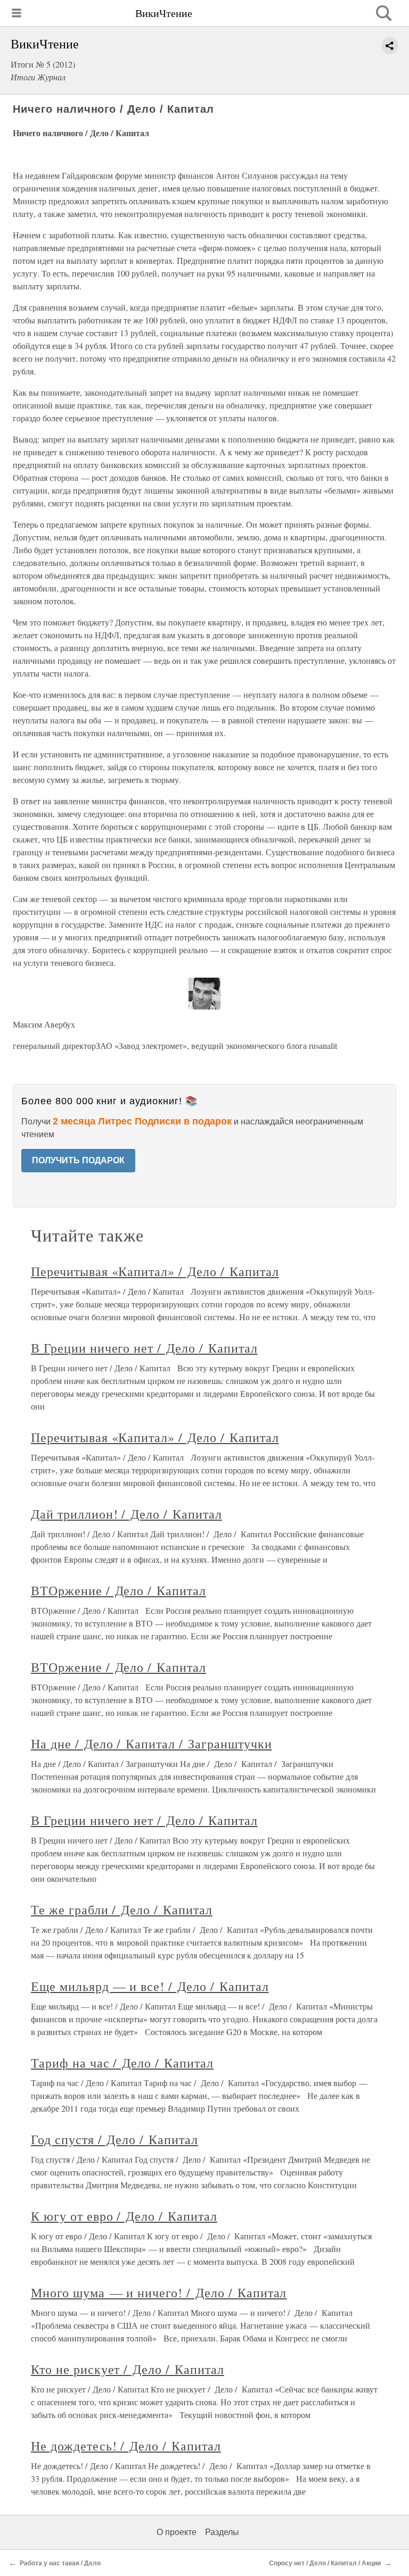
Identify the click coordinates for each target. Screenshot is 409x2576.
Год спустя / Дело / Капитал (114, 2139)
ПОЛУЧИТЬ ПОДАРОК (78, 1160)
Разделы (222, 2532)
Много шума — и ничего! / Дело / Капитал (159, 2292)
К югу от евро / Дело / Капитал (124, 2216)
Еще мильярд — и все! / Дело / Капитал (150, 1986)
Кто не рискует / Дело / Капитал (128, 2369)
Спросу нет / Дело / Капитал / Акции (325, 2563)
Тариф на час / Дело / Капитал (122, 2063)
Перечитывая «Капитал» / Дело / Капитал (155, 1271)
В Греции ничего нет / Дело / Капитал (144, 1348)
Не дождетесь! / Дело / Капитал (126, 2446)
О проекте (177, 2532)
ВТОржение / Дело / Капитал (118, 1590)
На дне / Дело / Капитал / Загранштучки (151, 1744)
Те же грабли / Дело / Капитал (122, 1910)
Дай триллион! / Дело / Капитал (126, 1514)
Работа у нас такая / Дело (60, 2563)
